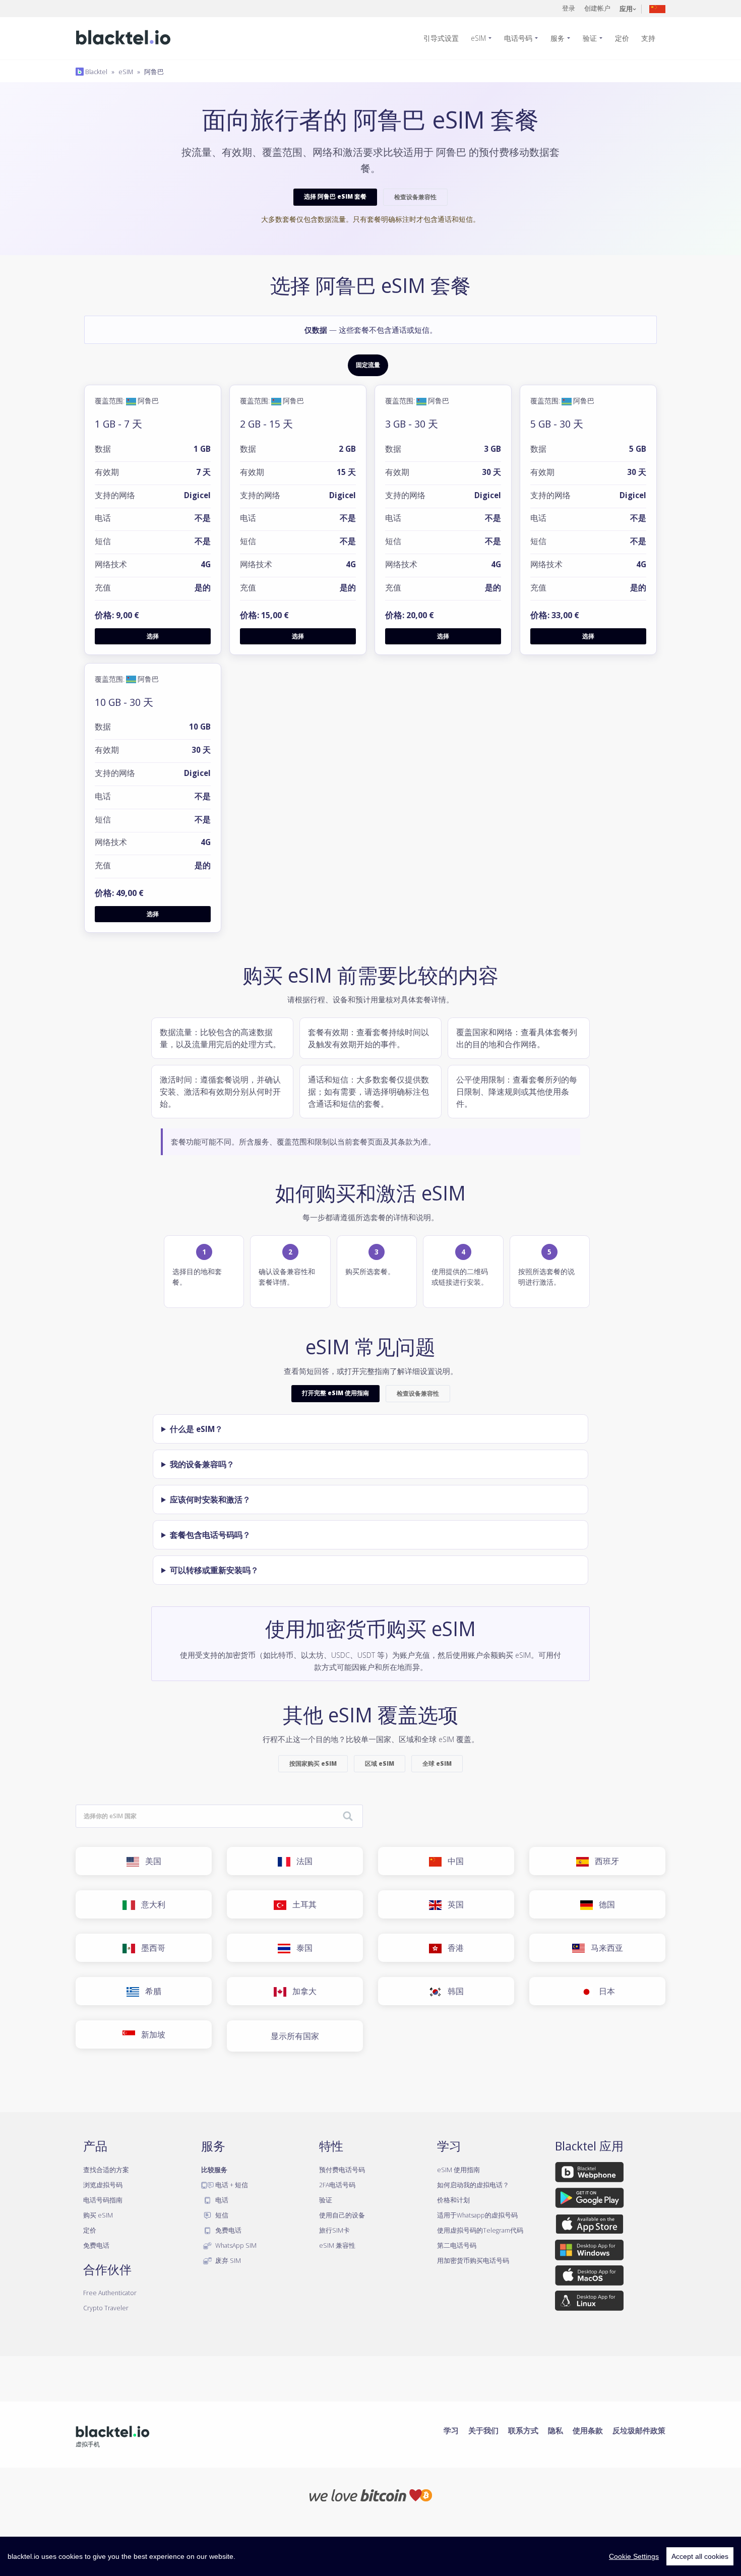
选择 (153, 636)
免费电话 (96, 2245)
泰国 (301, 1948)
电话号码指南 (103, 2200)
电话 (221, 2200)
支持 (648, 38)
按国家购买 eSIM (313, 1763)
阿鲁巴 (154, 72)
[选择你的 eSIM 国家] (348, 1817)
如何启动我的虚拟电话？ (473, 2185)
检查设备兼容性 (415, 197)
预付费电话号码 (342, 2170)
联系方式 (523, 2430)
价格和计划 (453, 2200)
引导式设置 (441, 38)
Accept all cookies (700, 2556)
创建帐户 (597, 8)
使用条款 (588, 2430)
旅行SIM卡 (334, 2230)
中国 (453, 1861)
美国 (150, 1861)
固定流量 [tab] (368, 365)
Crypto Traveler (106, 2308)
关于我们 (483, 2430)
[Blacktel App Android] (590, 2200)
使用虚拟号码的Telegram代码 (480, 2230)
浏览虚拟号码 (103, 2185)
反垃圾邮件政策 (639, 2430)
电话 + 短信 (231, 2185)
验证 (590, 38)
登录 (569, 8)
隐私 (555, 2430)
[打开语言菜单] (657, 8)
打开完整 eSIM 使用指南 (335, 1393)
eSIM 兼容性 (337, 2245)
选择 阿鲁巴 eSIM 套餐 (335, 196)
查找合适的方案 (106, 2170)
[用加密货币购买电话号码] (371, 2494)
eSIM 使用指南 (458, 2170)
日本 (604, 1991)
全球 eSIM (437, 1763)
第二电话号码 (457, 2245)
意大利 (150, 1904)
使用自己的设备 (342, 2215)
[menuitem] (445, 38)
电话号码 (518, 38)
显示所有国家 (295, 2036)
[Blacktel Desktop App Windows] (589, 2252)
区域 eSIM (380, 1763)
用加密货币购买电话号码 (473, 2260)
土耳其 (301, 1904)
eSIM (478, 38)
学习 (451, 2430)
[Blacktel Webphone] (589, 2174)
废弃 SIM (227, 2260)
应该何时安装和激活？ (210, 1500)
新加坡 (150, 2034)
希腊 (150, 1991)
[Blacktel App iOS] (590, 2226)
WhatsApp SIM (235, 2245)
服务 (558, 38)
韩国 (453, 1991)
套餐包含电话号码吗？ (210, 1535)
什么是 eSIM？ (196, 1429)
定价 (622, 38)
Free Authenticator (110, 2293)
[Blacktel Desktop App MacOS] (589, 2277)
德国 (604, 1904)
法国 (301, 1861)
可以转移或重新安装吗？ (214, 1570)
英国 (453, 1904)
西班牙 (604, 1861)
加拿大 (301, 1991)
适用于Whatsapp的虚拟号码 (477, 2215)
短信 (221, 2215)
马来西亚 (604, 1948)
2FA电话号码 (337, 2185)
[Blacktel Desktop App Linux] (589, 2303)
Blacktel (96, 72)
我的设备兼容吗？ (202, 1464)
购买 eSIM (98, 2215)
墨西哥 (150, 1948)
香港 (453, 1948)
